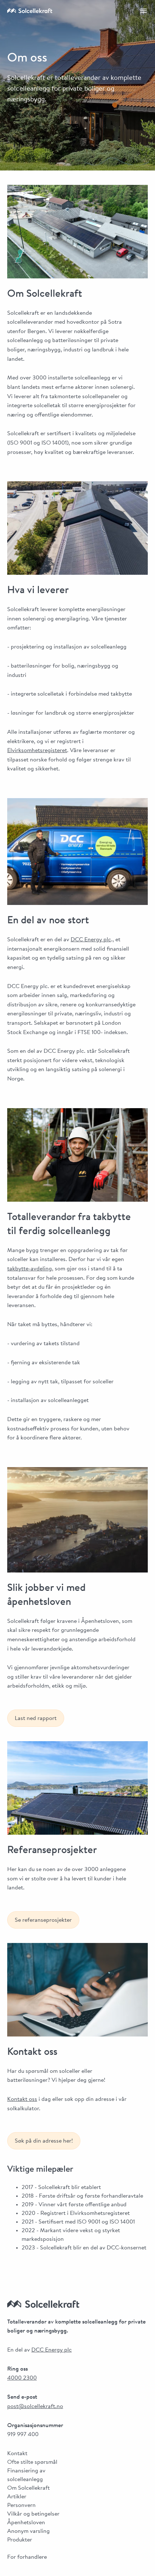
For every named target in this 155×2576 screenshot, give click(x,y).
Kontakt (17, 2454)
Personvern (21, 2506)
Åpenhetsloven (26, 2523)
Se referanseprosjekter (43, 1920)
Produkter (20, 2540)
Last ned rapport (36, 1719)
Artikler (17, 2497)
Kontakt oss (22, 2099)
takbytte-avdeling (30, 1269)
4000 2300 (22, 2378)
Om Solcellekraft (28, 2488)
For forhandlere (27, 2557)
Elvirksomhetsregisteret (37, 751)
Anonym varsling (28, 2531)
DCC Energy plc (91, 940)
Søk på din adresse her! (44, 2141)
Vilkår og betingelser (33, 2514)
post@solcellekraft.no (35, 2407)
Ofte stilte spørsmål (32, 2462)
